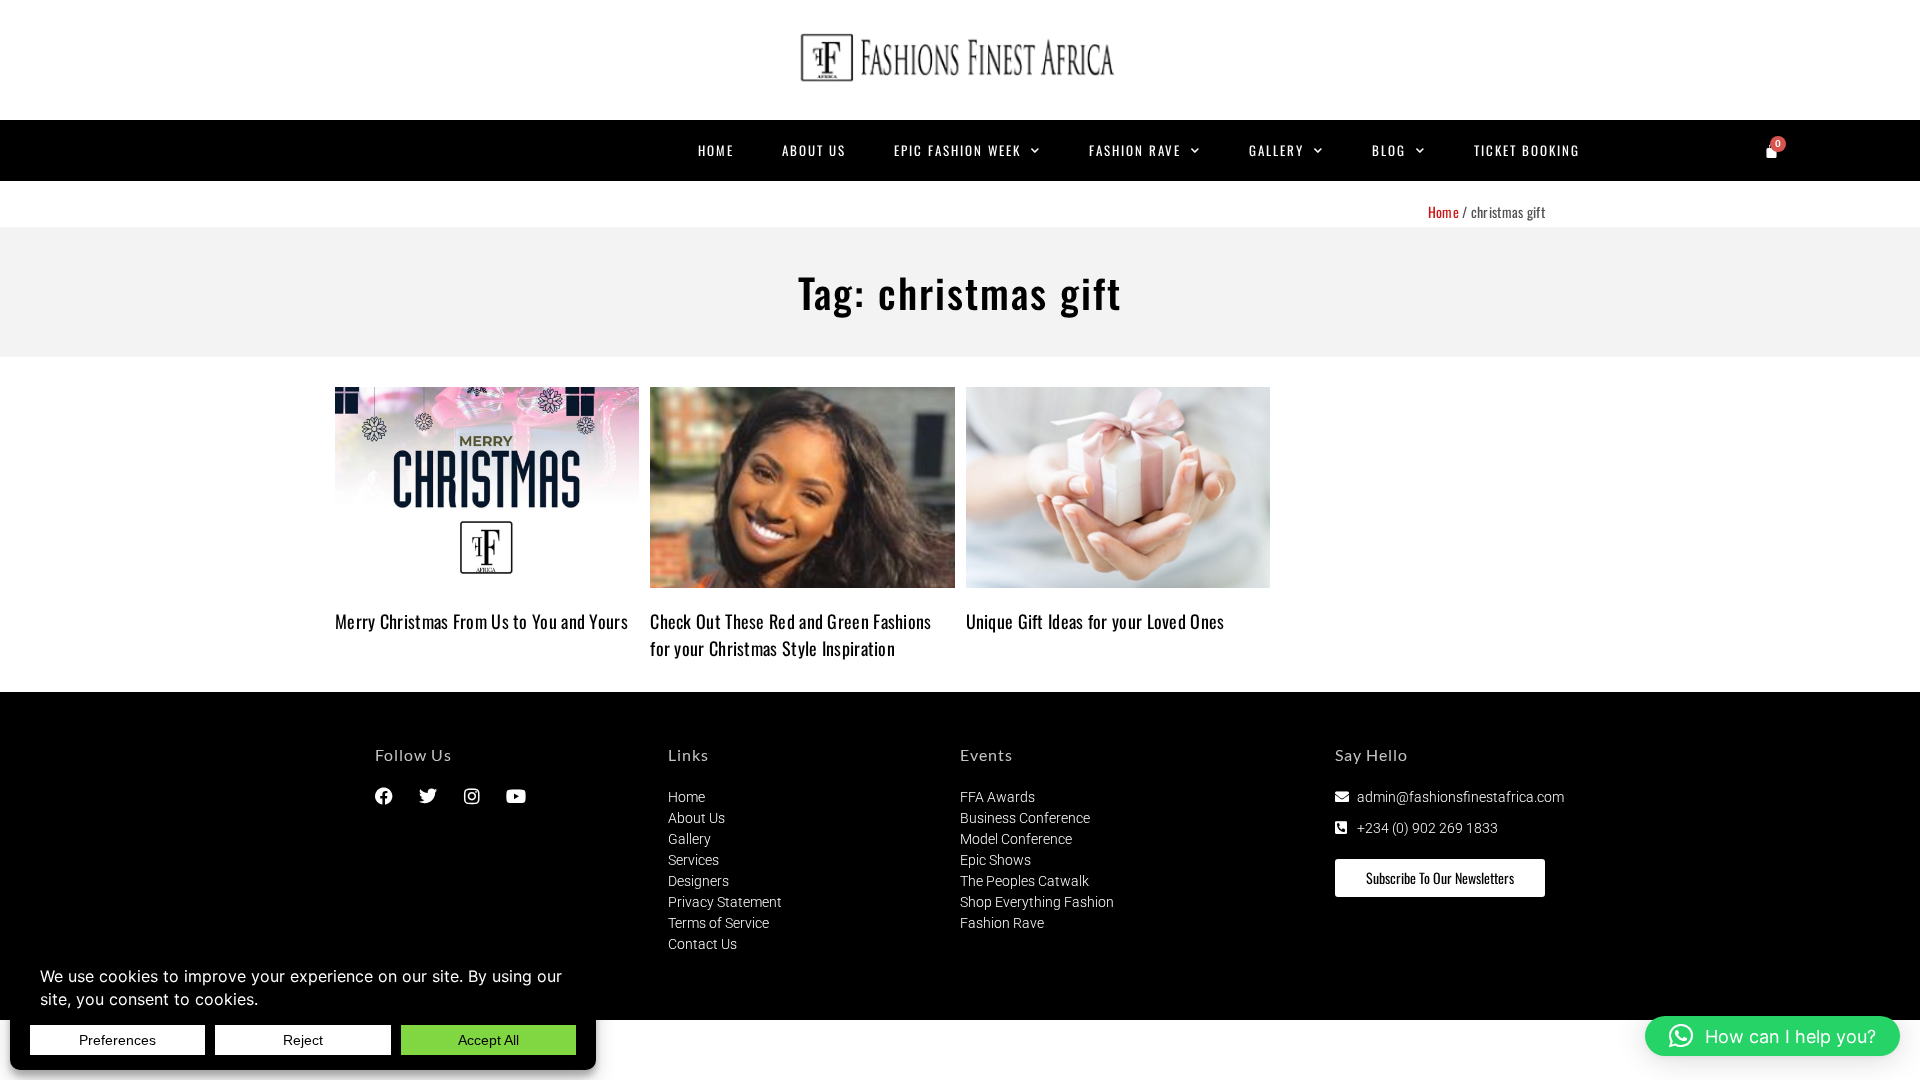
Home (716, 150)
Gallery (1276, 150)
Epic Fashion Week (957, 150)
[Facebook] (384, 796)
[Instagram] (472, 796)
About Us (814, 150)
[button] (1772, 1036)
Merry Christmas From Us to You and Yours (481, 621)
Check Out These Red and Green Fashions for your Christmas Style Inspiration (790, 634)
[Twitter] (428, 796)
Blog (1389, 150)
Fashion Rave (1135, 150)
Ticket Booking (1527, 150)
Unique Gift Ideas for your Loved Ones (1095, 621)
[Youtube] (516, 796)
